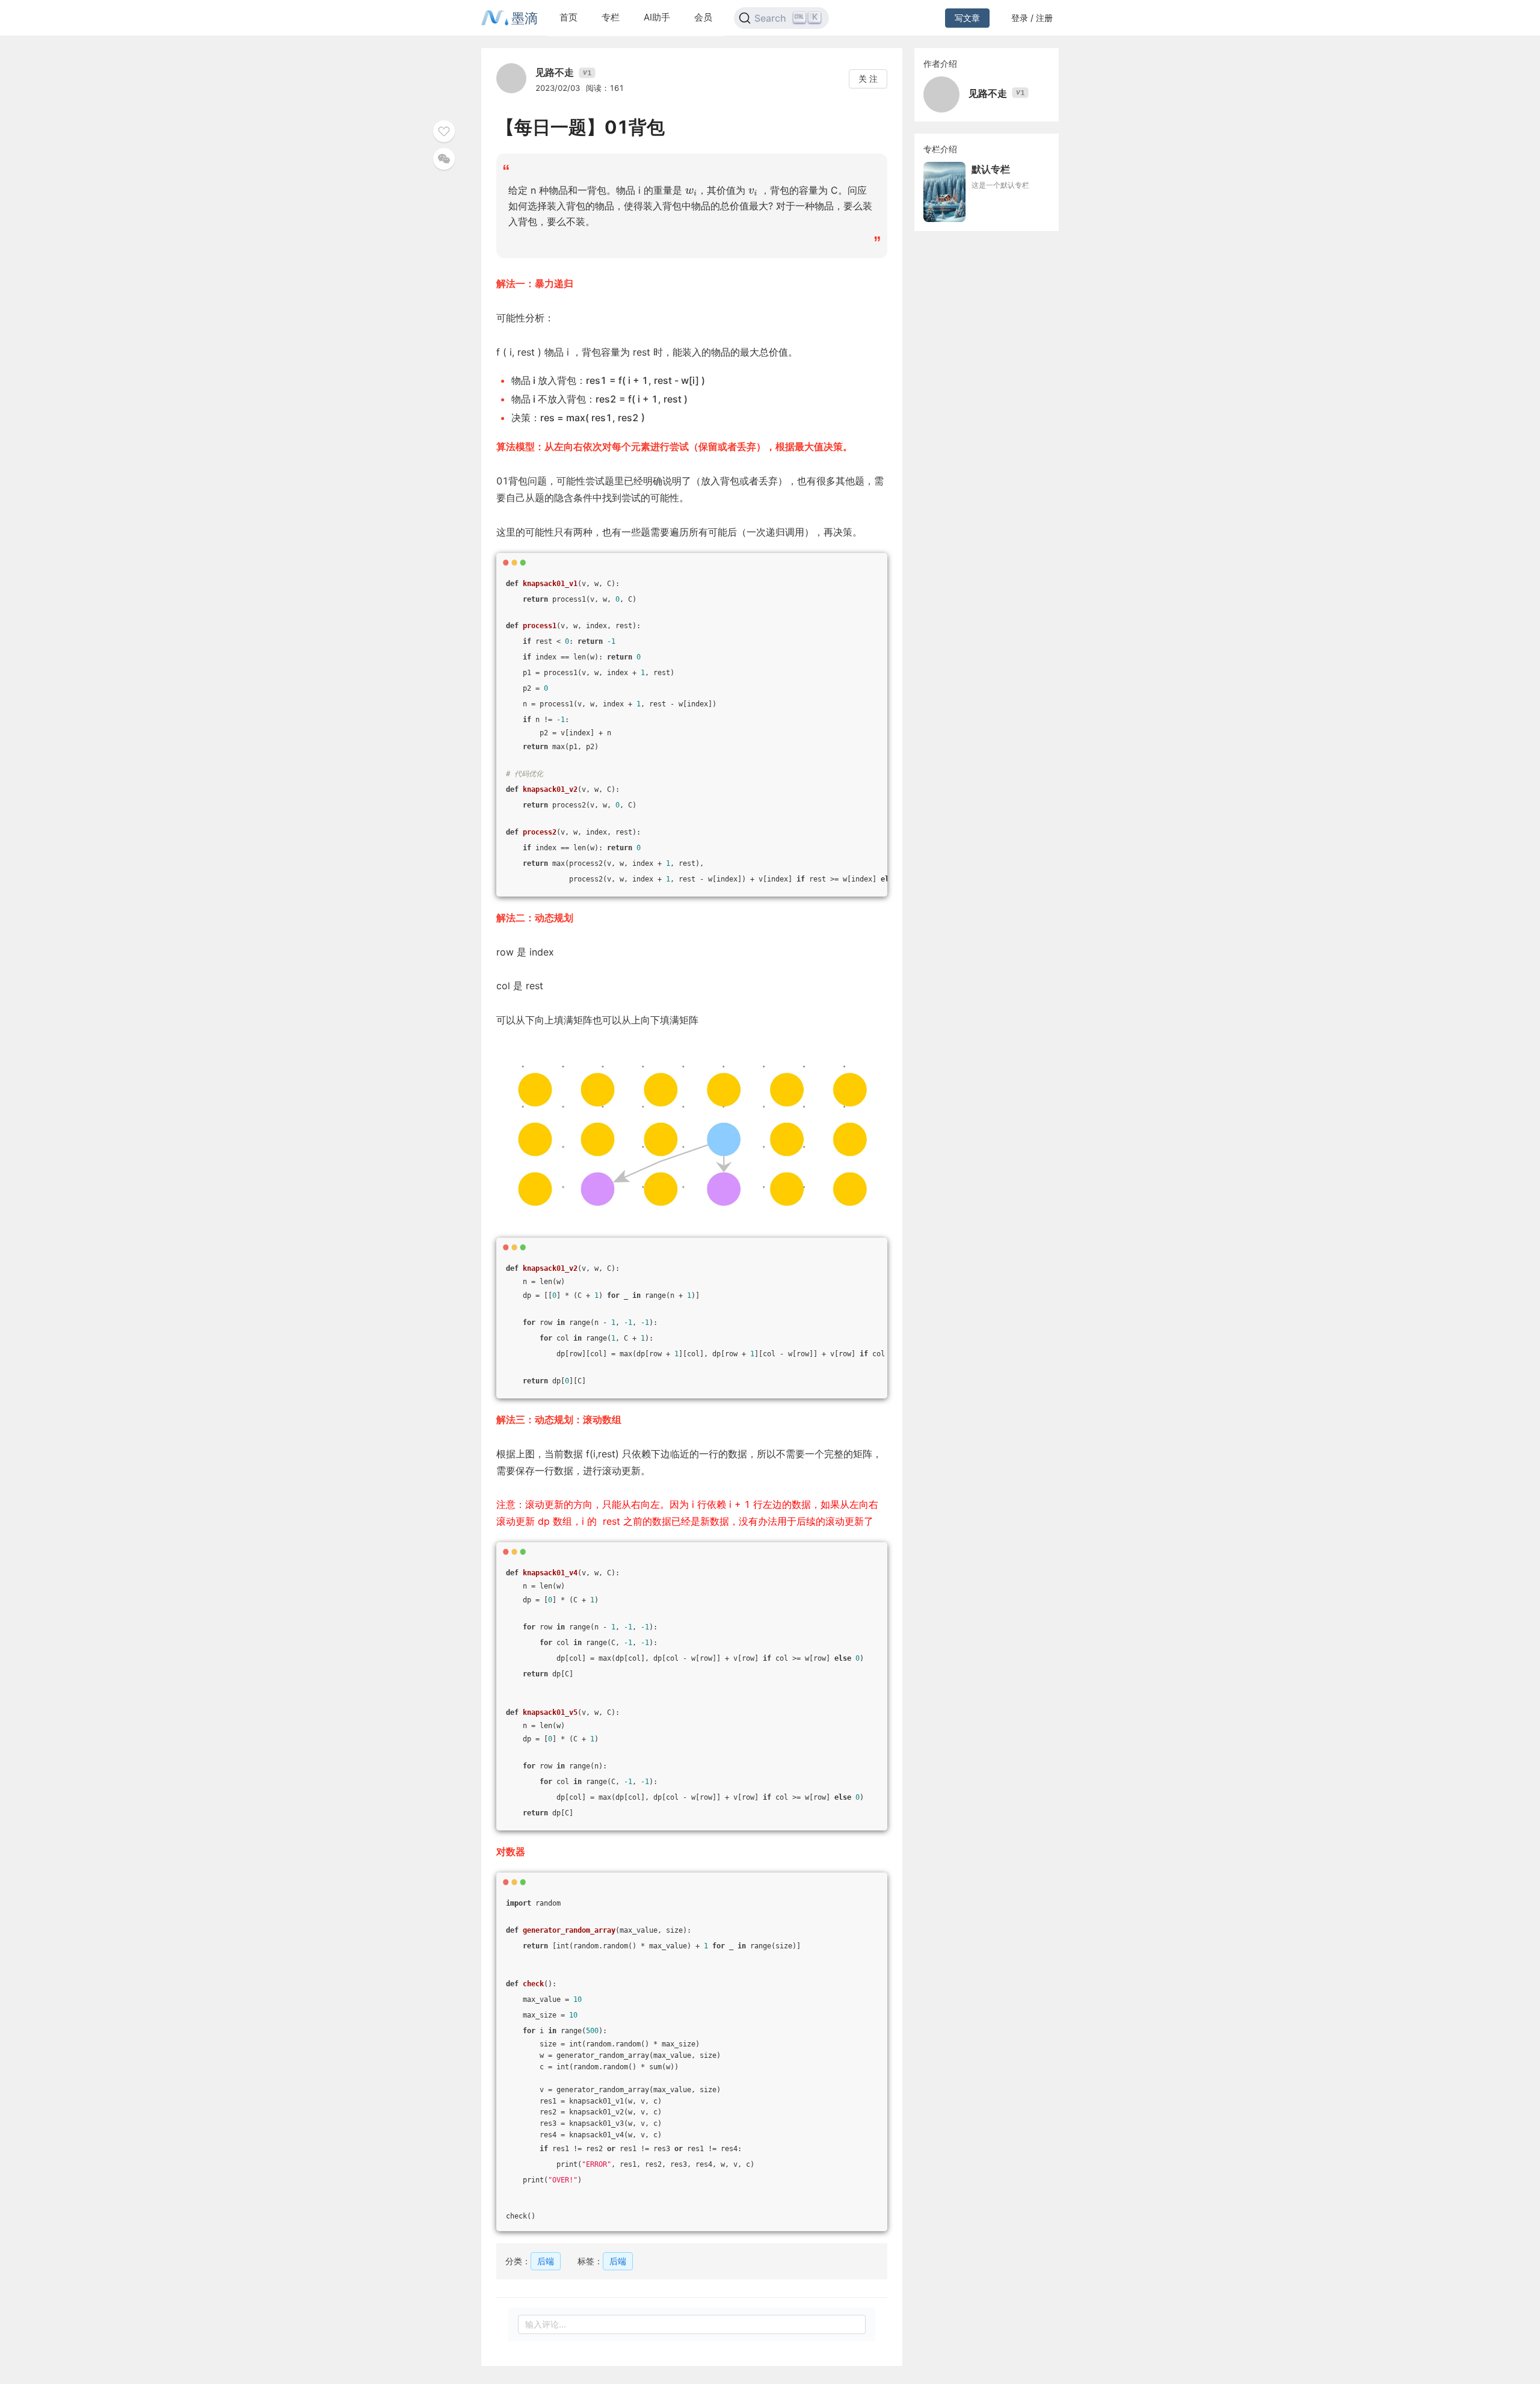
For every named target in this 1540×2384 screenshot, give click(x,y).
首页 (568, 17)
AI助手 (657, 17)
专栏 (611, 17)
